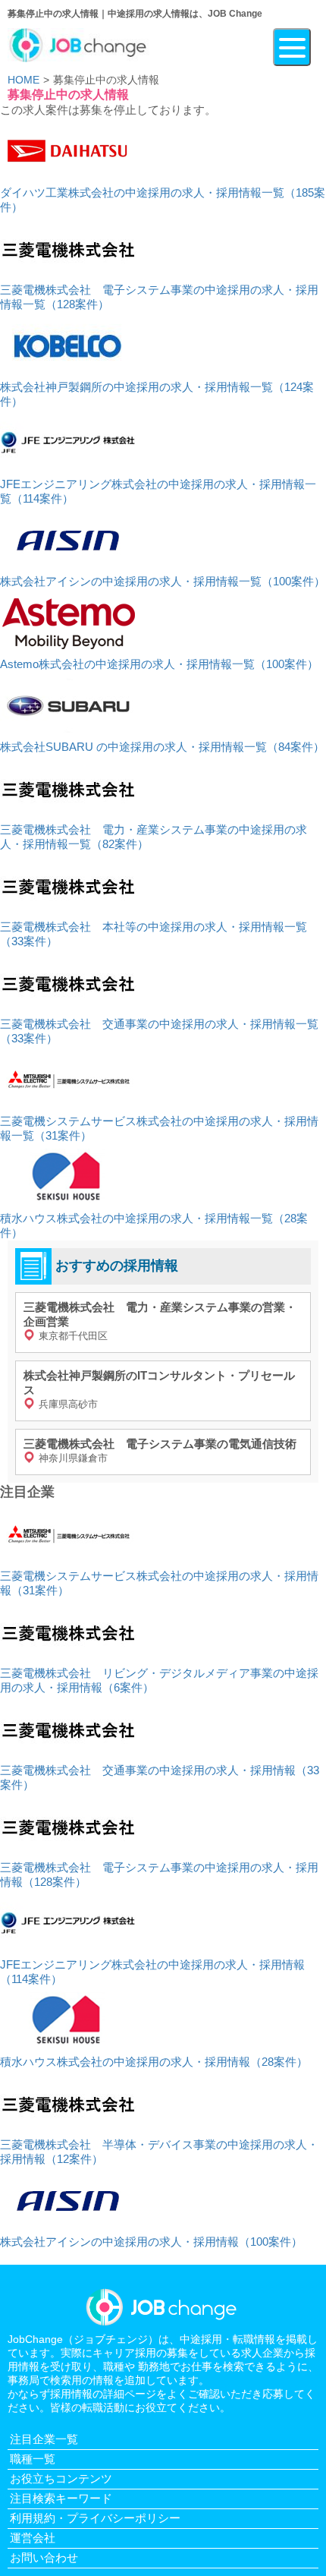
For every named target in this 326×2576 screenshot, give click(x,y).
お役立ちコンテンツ (61, 2478)
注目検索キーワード (61, 2498)
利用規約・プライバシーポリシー (95, 2518)
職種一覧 (33, 2459)
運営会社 (33, 2538)
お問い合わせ (44, 2557)
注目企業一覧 (44, 2439)
